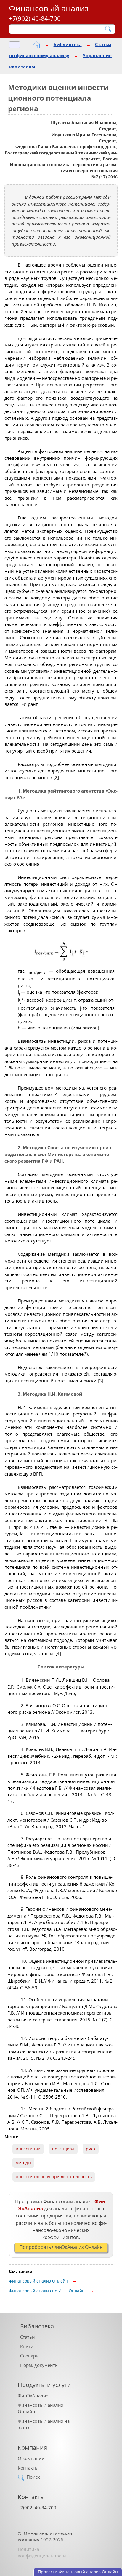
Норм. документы (39, 2365)
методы (23, 2163)
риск (91, 2149)
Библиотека (68, 44)
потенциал (63, 2149)
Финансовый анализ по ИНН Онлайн (47, 2291)
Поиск (33, 2477)
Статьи (28, 2337)
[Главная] (37, 45)
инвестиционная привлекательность (54, 2177)
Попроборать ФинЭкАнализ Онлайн (61, 2247)
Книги (27, 2346)
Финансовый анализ (49, 8)
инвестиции (28, 2149)
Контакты (28, 2468)
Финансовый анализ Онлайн (38, 2281)
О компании (31, 2458)
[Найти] (109, 29)
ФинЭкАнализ (33, 2396)
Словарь (29, 2356)
